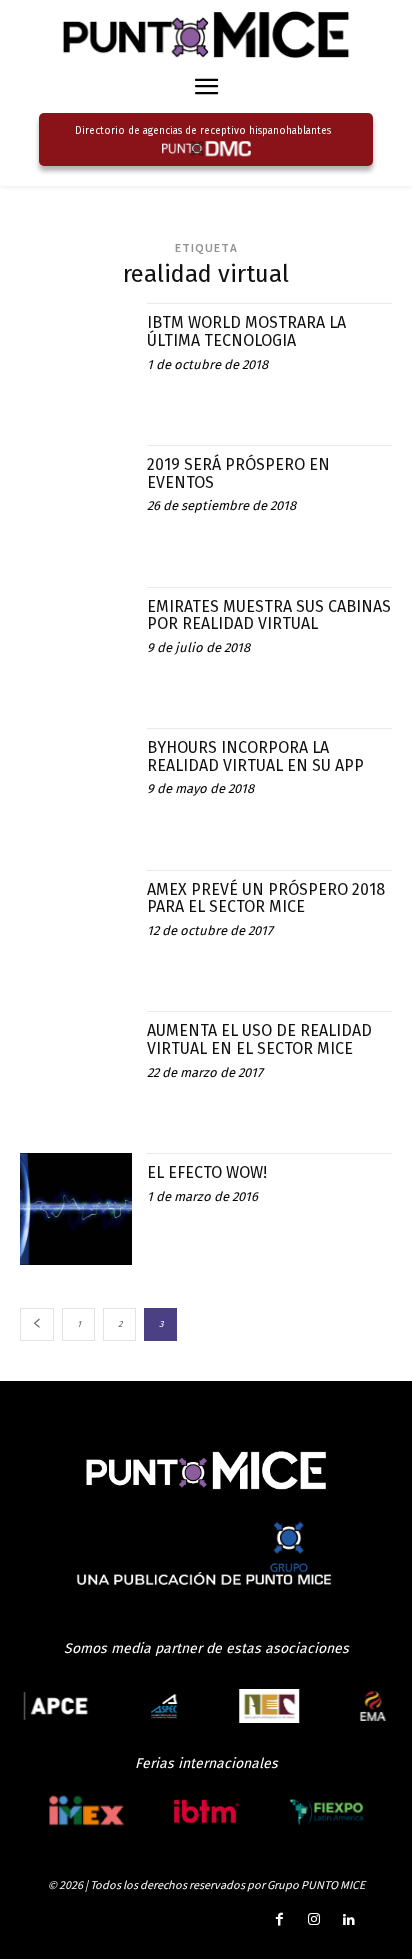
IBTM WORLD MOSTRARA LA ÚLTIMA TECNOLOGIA (246, 331)
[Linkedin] (349, 1920)
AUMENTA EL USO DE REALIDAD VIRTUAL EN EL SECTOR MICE (259, 1039)
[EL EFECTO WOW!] (76, 1209)
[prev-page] (37, 1324)
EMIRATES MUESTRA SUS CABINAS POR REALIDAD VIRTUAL (269, 615)
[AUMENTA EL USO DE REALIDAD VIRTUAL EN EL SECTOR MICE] (76, 1067)
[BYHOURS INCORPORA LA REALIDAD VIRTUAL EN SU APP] (76, 784)
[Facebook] (278, 1920)
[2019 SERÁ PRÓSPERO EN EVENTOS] (76, 501)
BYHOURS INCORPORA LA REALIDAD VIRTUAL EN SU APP (255, 756)
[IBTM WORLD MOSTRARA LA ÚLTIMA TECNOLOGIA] (76, 359)
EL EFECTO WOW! (207, 1172)
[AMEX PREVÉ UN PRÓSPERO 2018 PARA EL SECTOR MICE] (76, 926)
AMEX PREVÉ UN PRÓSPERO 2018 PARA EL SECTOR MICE (266, 898)
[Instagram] (314, 1920)
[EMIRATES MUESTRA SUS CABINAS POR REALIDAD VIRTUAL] (76, 643)
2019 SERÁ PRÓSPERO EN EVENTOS (238, 473)
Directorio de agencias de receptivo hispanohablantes (203, 131)
